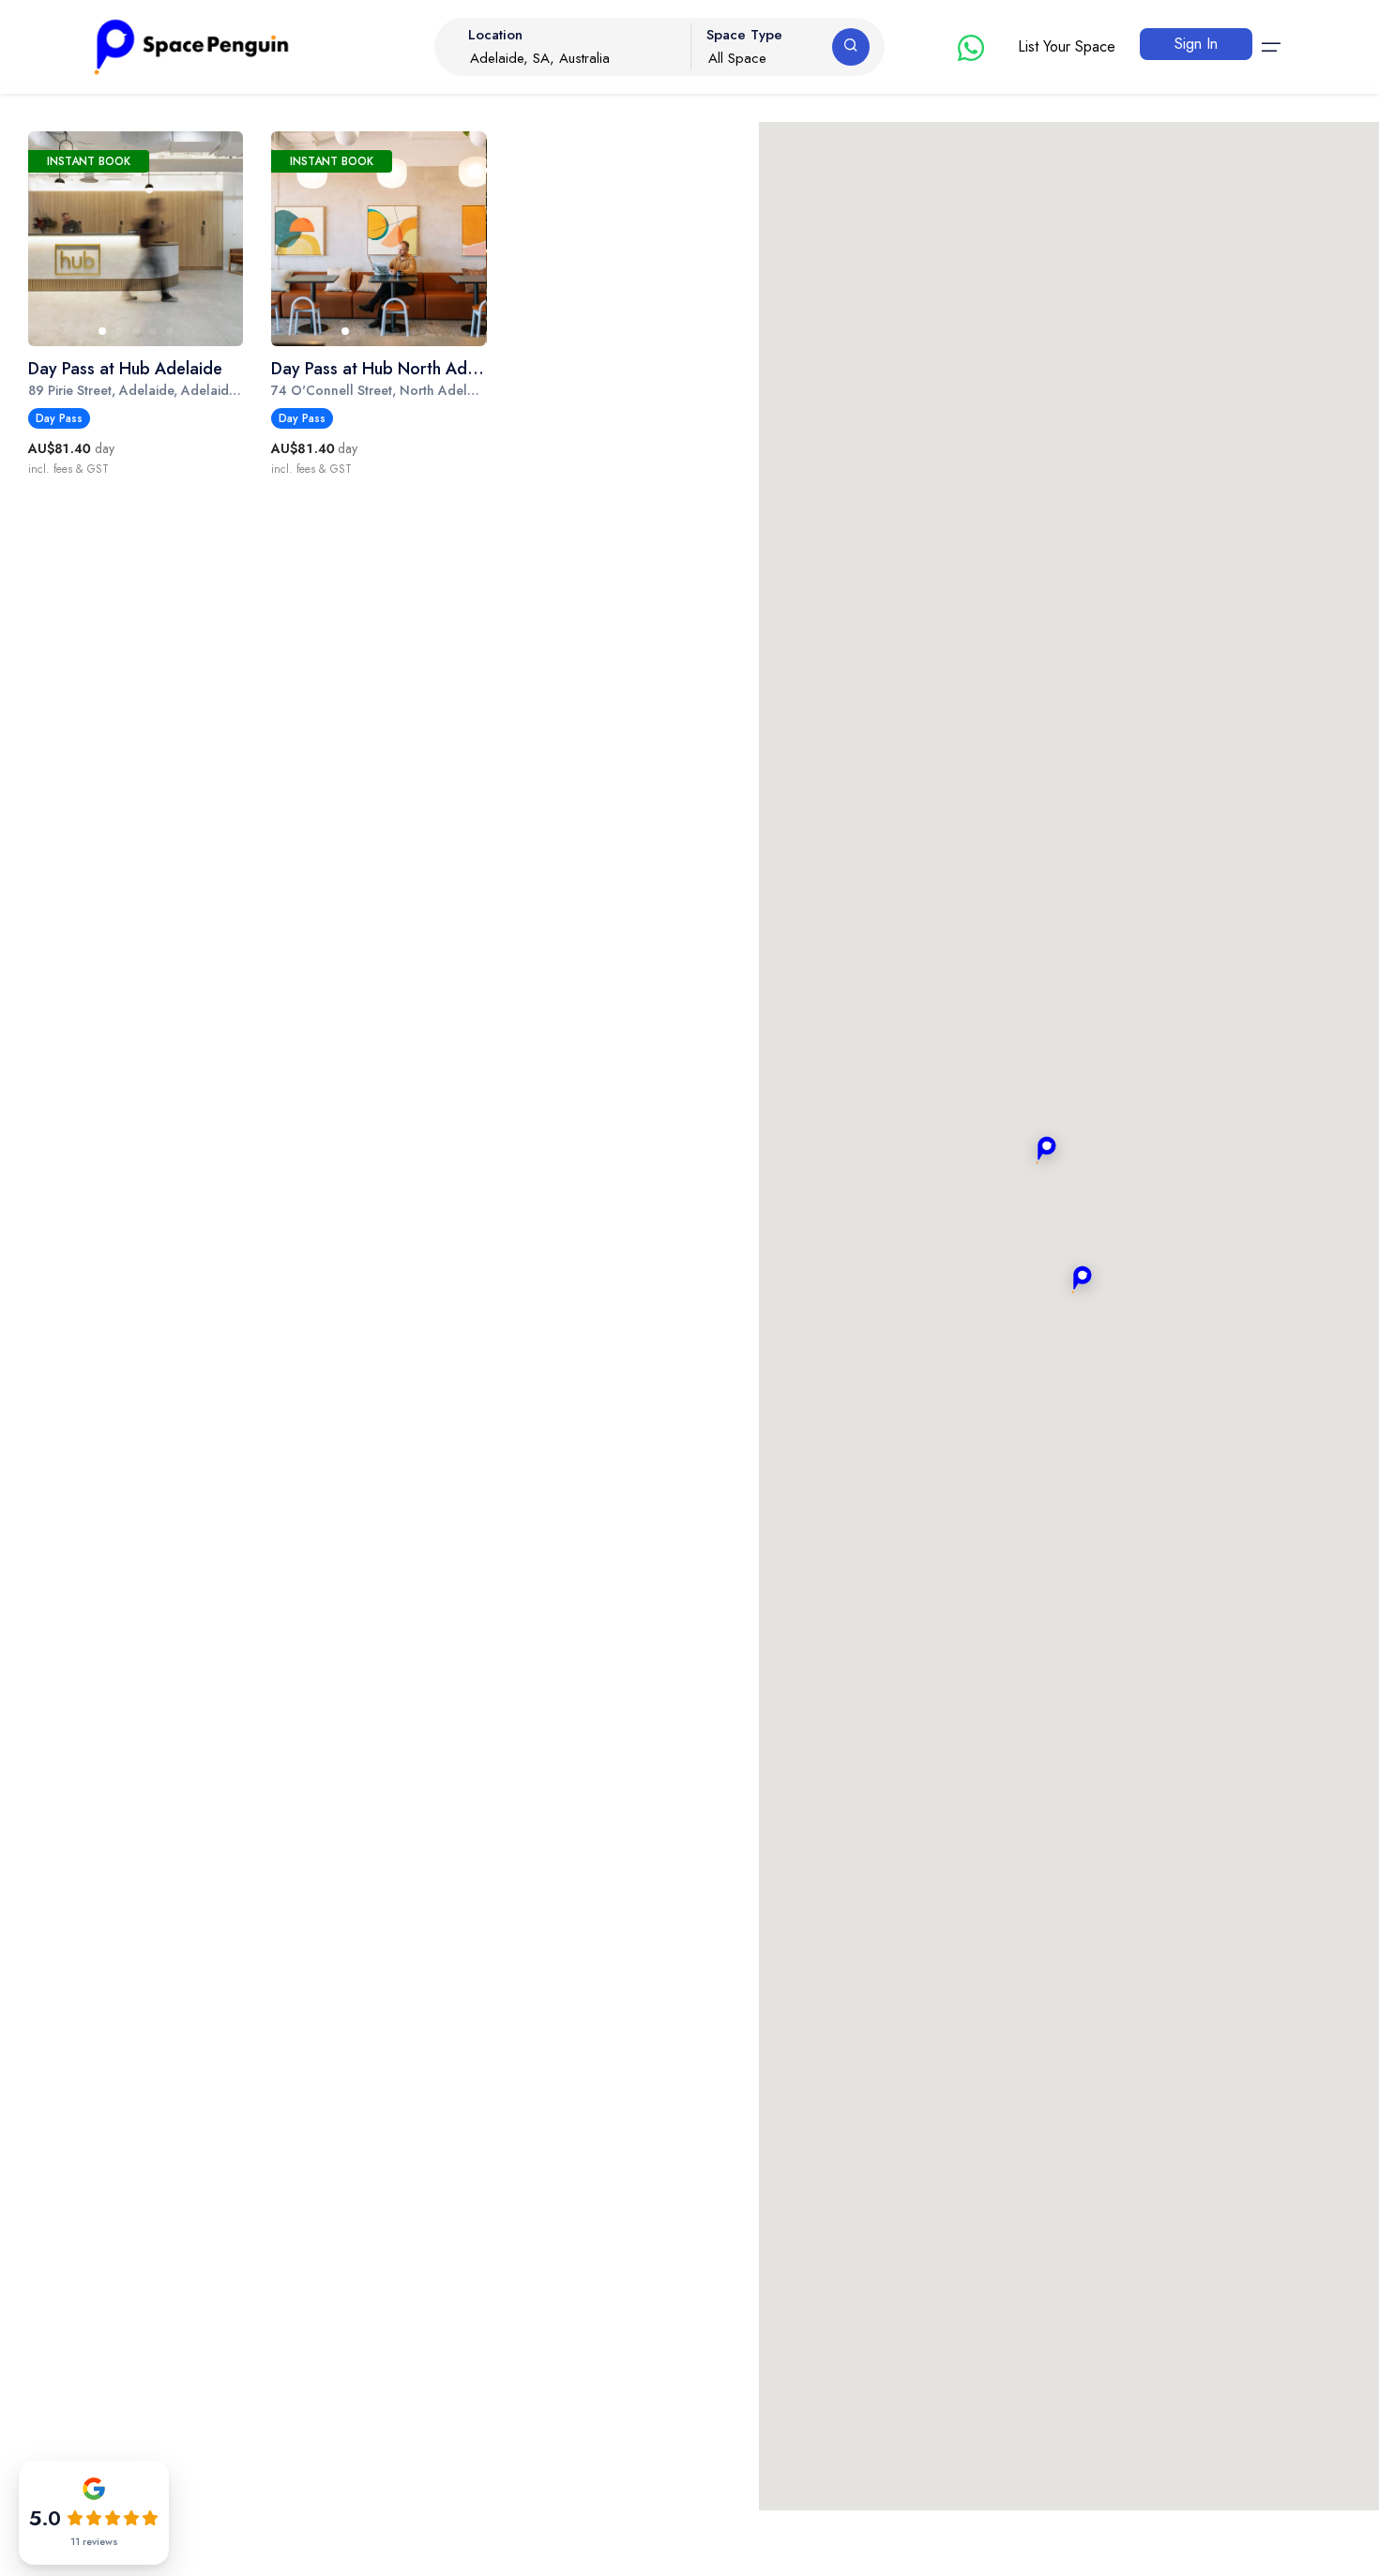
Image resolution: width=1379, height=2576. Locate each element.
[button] (1082, 1280)
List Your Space (1067, 46)
